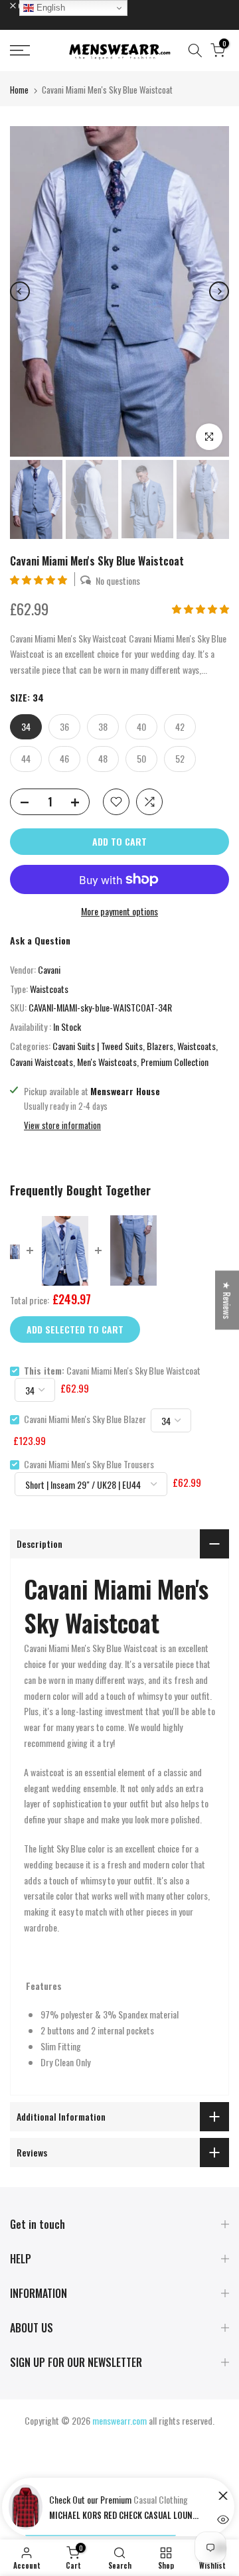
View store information (62, 1125)
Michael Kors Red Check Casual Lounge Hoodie (125, 2515)
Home (19, 90)
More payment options (119, 911)
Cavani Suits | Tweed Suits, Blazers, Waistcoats (134, 1046)
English (49, 8)
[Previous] (20, 291)
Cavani (49, 969)
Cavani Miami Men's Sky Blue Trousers (89, 1464)
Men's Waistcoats (107, 1062)
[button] (40, 579)
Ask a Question (40, 940)
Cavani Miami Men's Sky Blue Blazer (85, 1419)
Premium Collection (175, 1062)
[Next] (219, 291)
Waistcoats (49, 989)
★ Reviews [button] (227, 1300)
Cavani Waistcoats (41, 1062)
